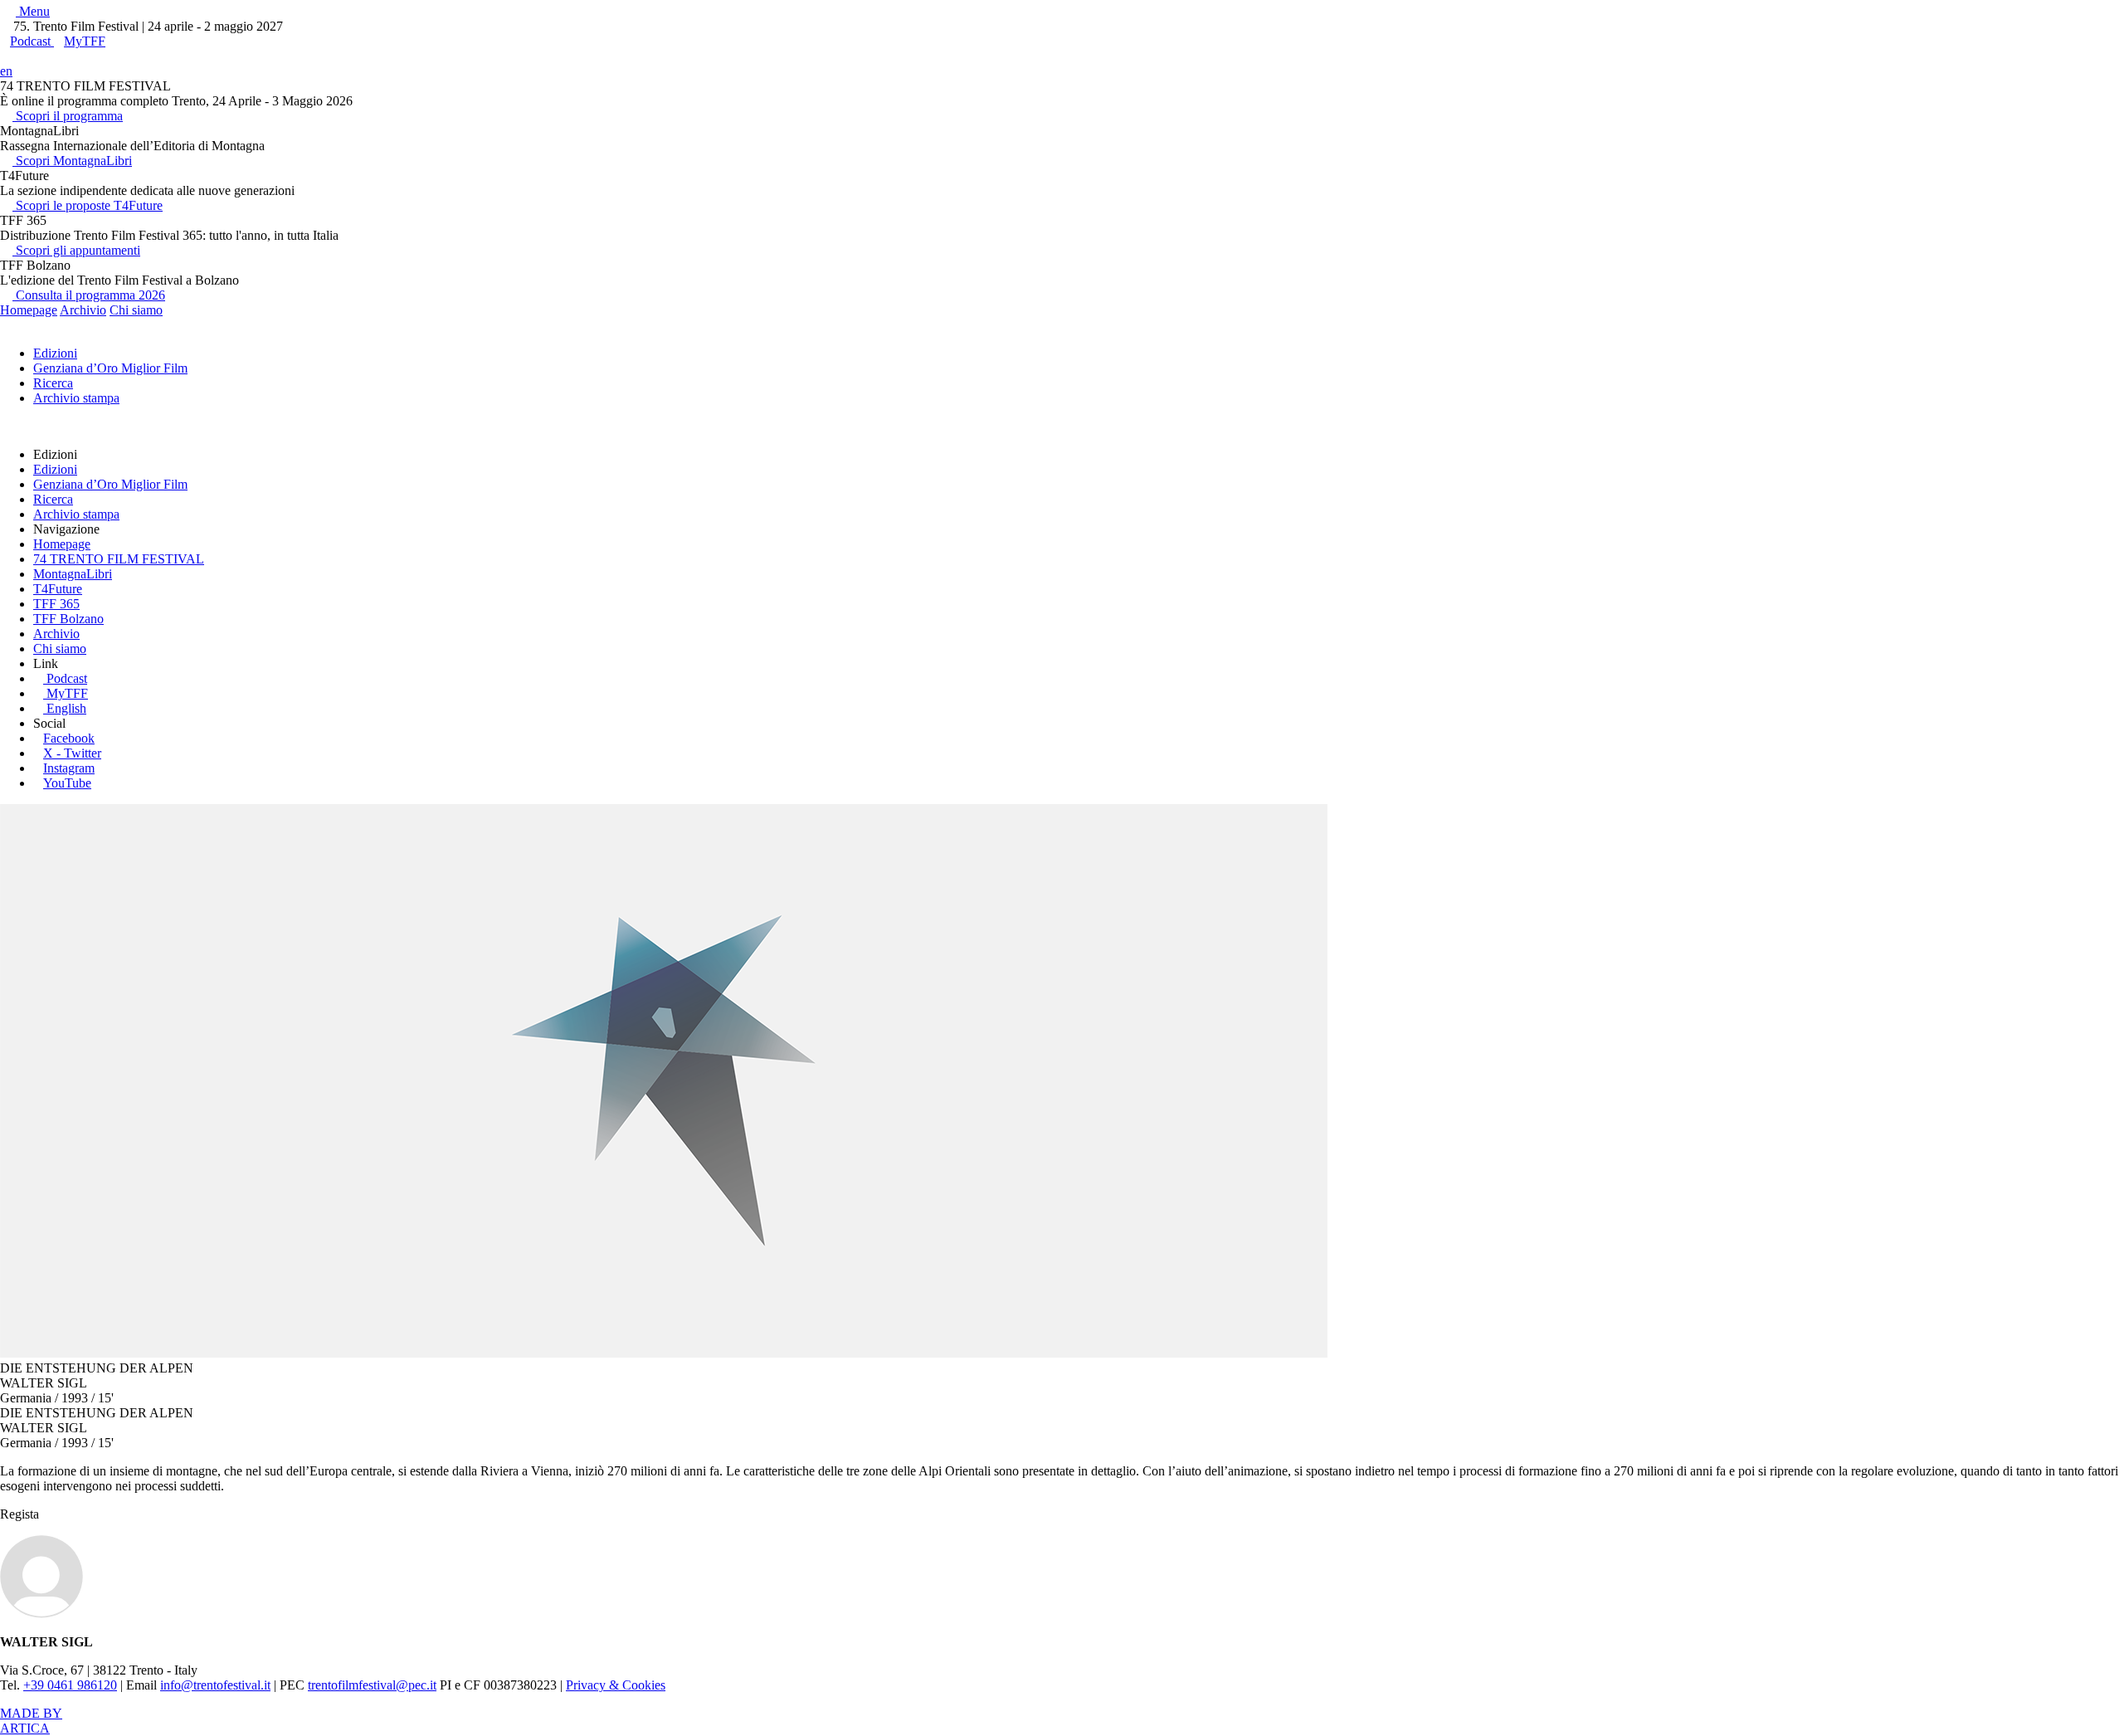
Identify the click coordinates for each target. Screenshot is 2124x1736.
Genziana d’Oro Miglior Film (110, 368)
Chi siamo (136, 310)
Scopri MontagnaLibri (72, 161)
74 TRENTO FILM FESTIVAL (119, 559)
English (66, 708)
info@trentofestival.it (215, 1685)
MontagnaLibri (73, 574)
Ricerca (53, 383)
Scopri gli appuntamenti (76, 250)
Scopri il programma (68, 116)
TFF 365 (56, 604)
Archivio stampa (76, 398)
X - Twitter (72, 753)
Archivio (83, 310)
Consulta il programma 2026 (89, 295)
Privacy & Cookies (616, 1685)
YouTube (67, 783)
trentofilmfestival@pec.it (372, 1685)
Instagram (69, 768)
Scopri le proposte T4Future (88, 205)
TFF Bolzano (68, 619)
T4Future (58, 589)
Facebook (69, 738)
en (6, 71)
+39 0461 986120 (70, 1685)
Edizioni (55, 353)
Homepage (29, 310)
